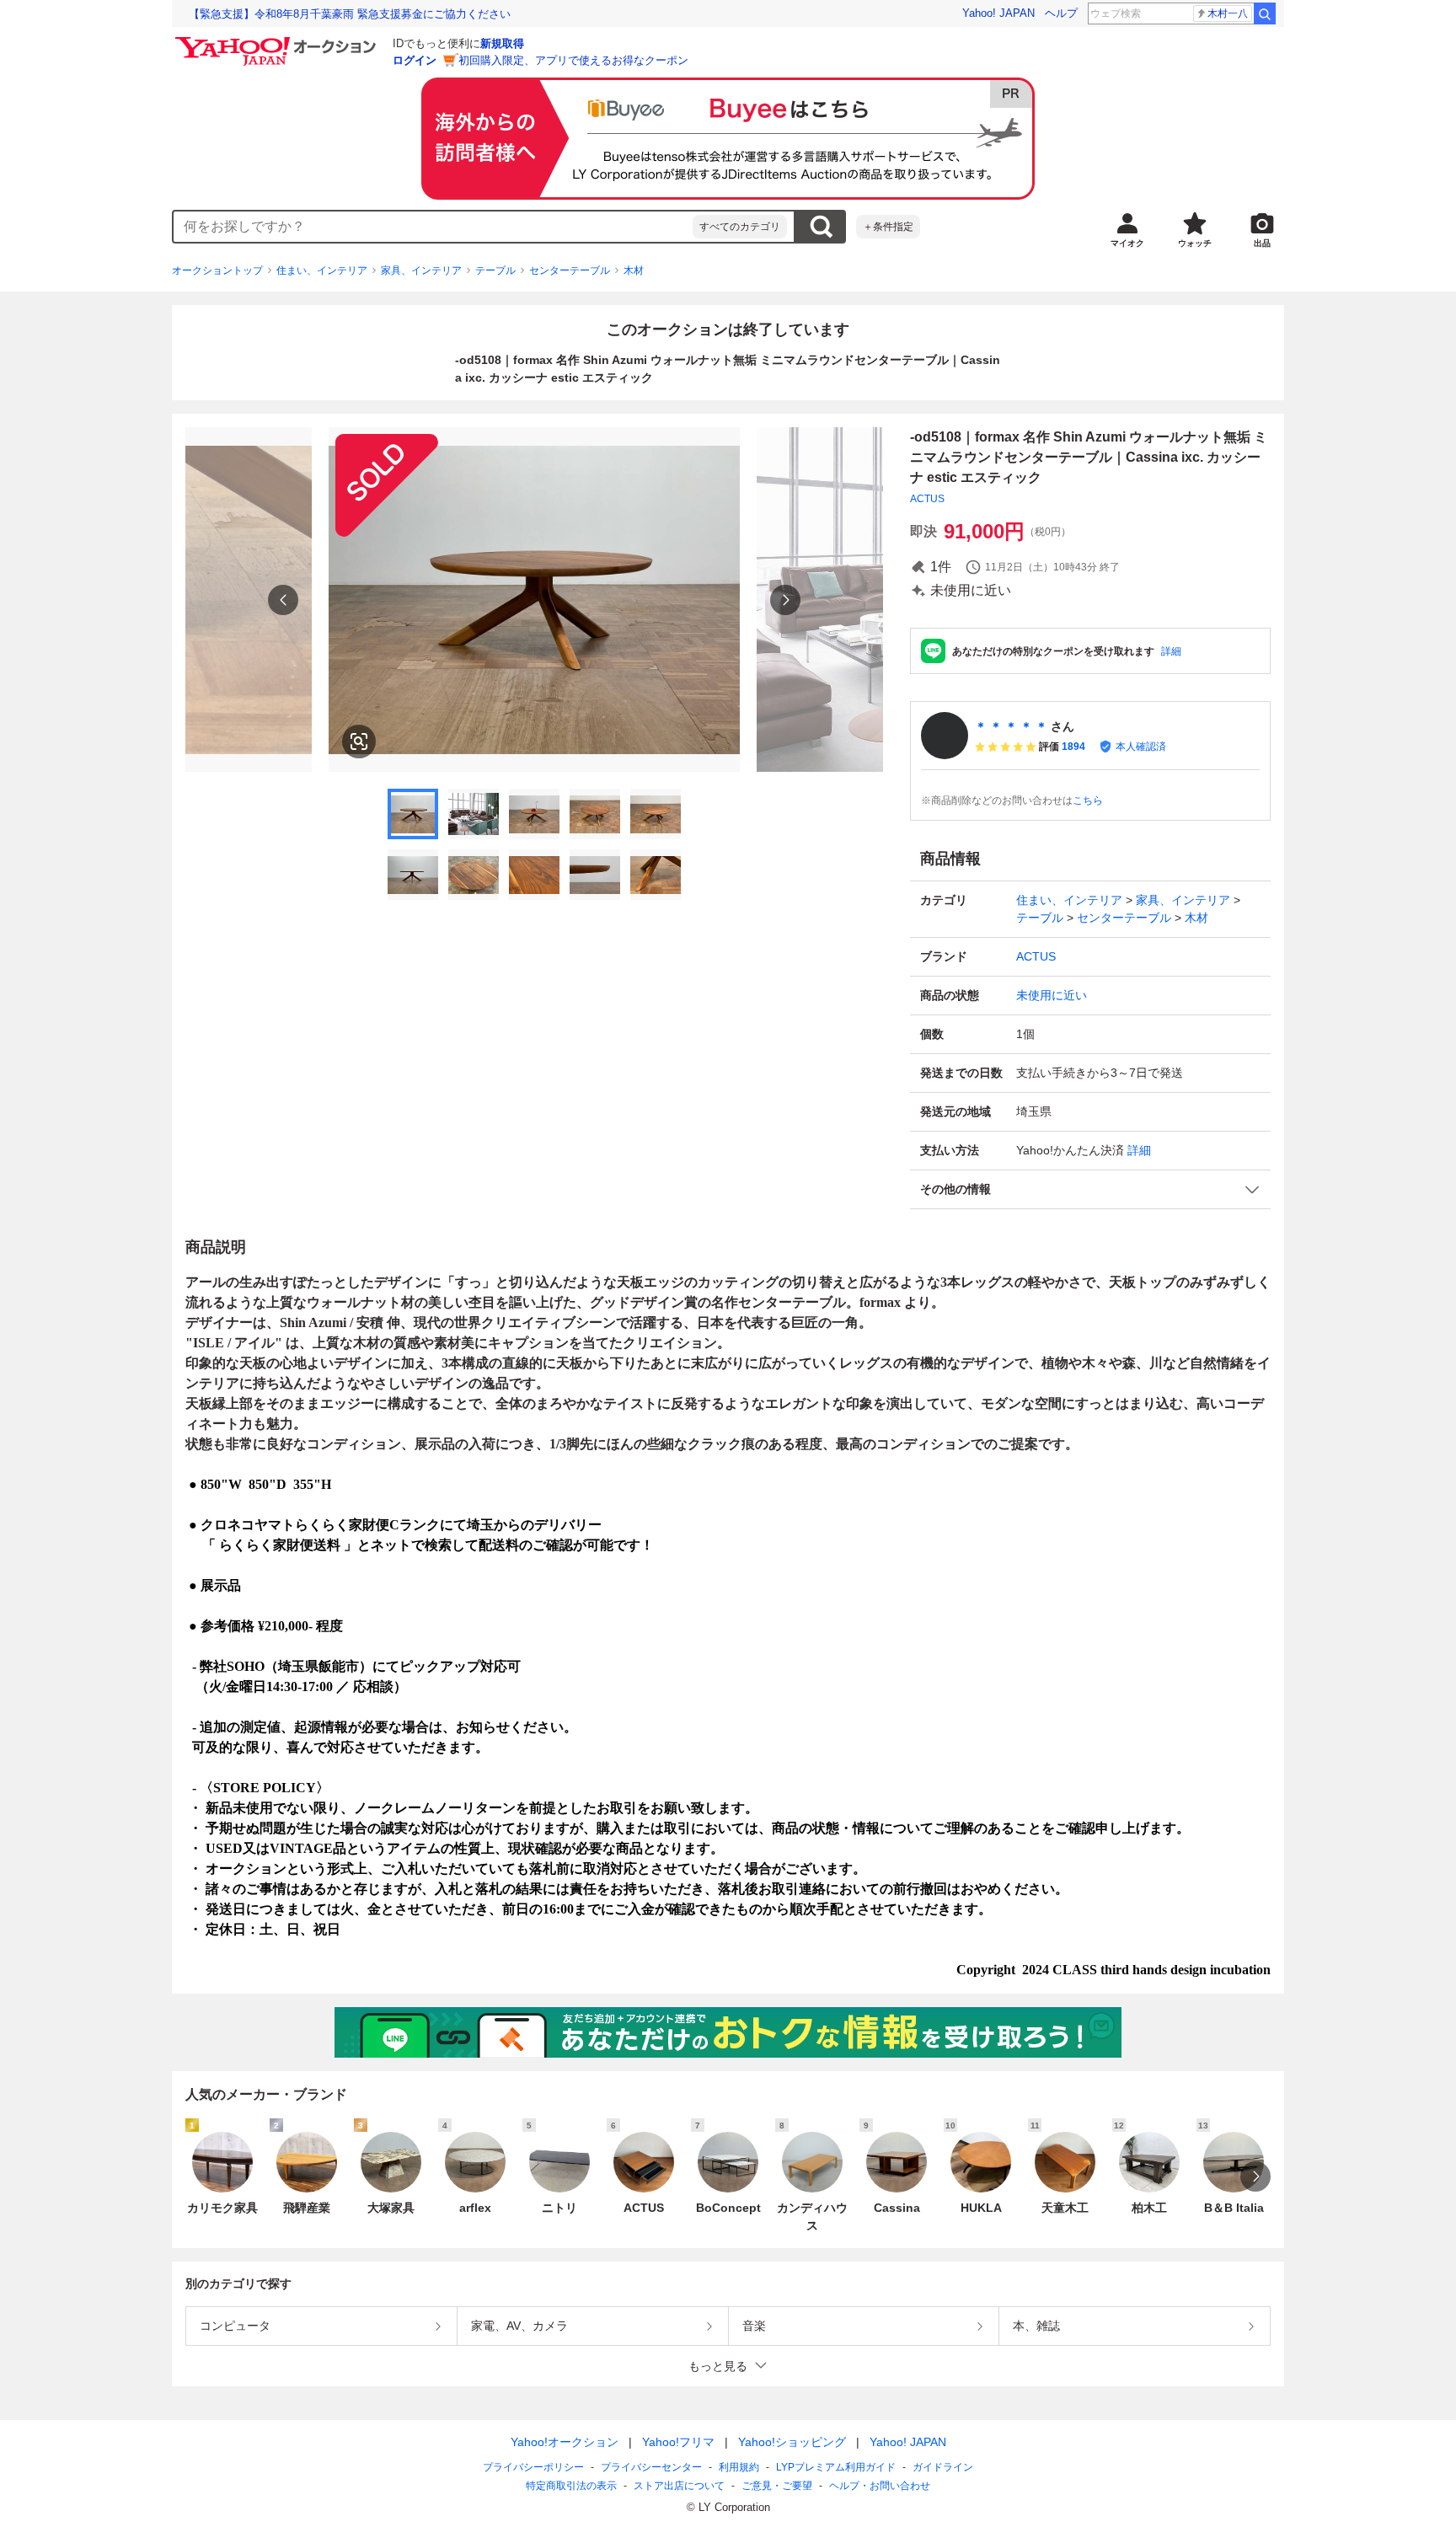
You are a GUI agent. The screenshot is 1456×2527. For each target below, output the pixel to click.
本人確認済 (1141, 747)
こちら (1088, 800)
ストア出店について (679, 2486)
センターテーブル (570, 270)
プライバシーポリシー (533, 2467)
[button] (1090, 1189)
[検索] (1265, 13)
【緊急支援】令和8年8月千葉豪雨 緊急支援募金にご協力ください (350, 14)
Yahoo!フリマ (678, 2442)
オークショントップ (217, 270)
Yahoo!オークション (565, 2442)
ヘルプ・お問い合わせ (880, 2486)
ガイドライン (943, 2467)
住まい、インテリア (322, 270)
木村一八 (1228, 13)
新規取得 (502, 43)
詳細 (1171, 651)
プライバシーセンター (651, 2467)
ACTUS (927, 499)
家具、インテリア (421, 270)
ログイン (415, 60)
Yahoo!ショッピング (792, 2442)
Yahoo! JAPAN (998, 13)
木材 (634, 270)
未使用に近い (1052, 995)
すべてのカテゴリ (740, 227)
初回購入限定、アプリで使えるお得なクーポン (573, 60)
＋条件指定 (888, 227)
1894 (1073, 747)
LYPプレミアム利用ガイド (836, 2467)
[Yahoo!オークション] (278, 41)
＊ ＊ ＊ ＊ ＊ (1011, 726)
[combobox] (433, 227)
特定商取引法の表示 (571, 2486)
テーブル (495, 270)
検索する (821, 227)
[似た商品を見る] (359, 742)
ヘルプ (1061, 13)
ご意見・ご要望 (777, 2486)
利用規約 (739, 2467)
